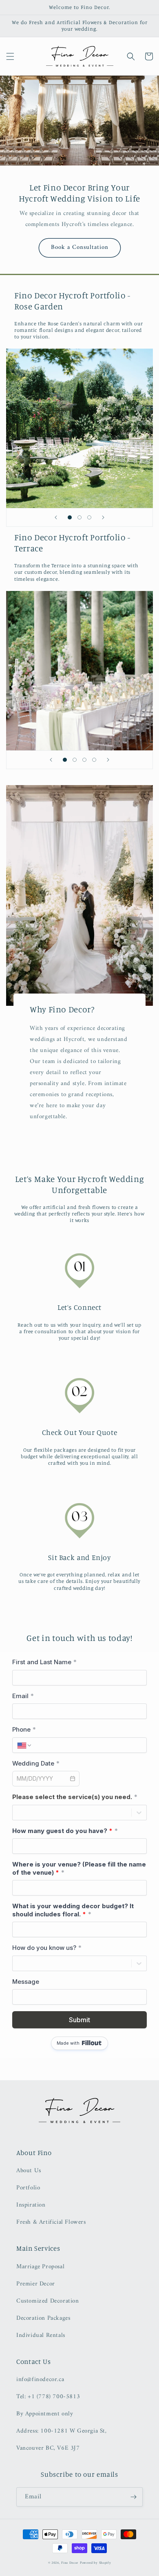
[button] (10, 56)
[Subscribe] (133, 2497)
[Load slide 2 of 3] (79, 517)
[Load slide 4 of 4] (94, 760)
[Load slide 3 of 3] (89, 517)
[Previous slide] (56, 517)
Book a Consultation (80, 247)
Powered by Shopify (96, 2563)
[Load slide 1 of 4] (65, 760)
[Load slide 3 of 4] (84, 760)
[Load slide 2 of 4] (75, 760)
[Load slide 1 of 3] (70, 517)
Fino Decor (70, 2563)
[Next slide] (103, 517)
